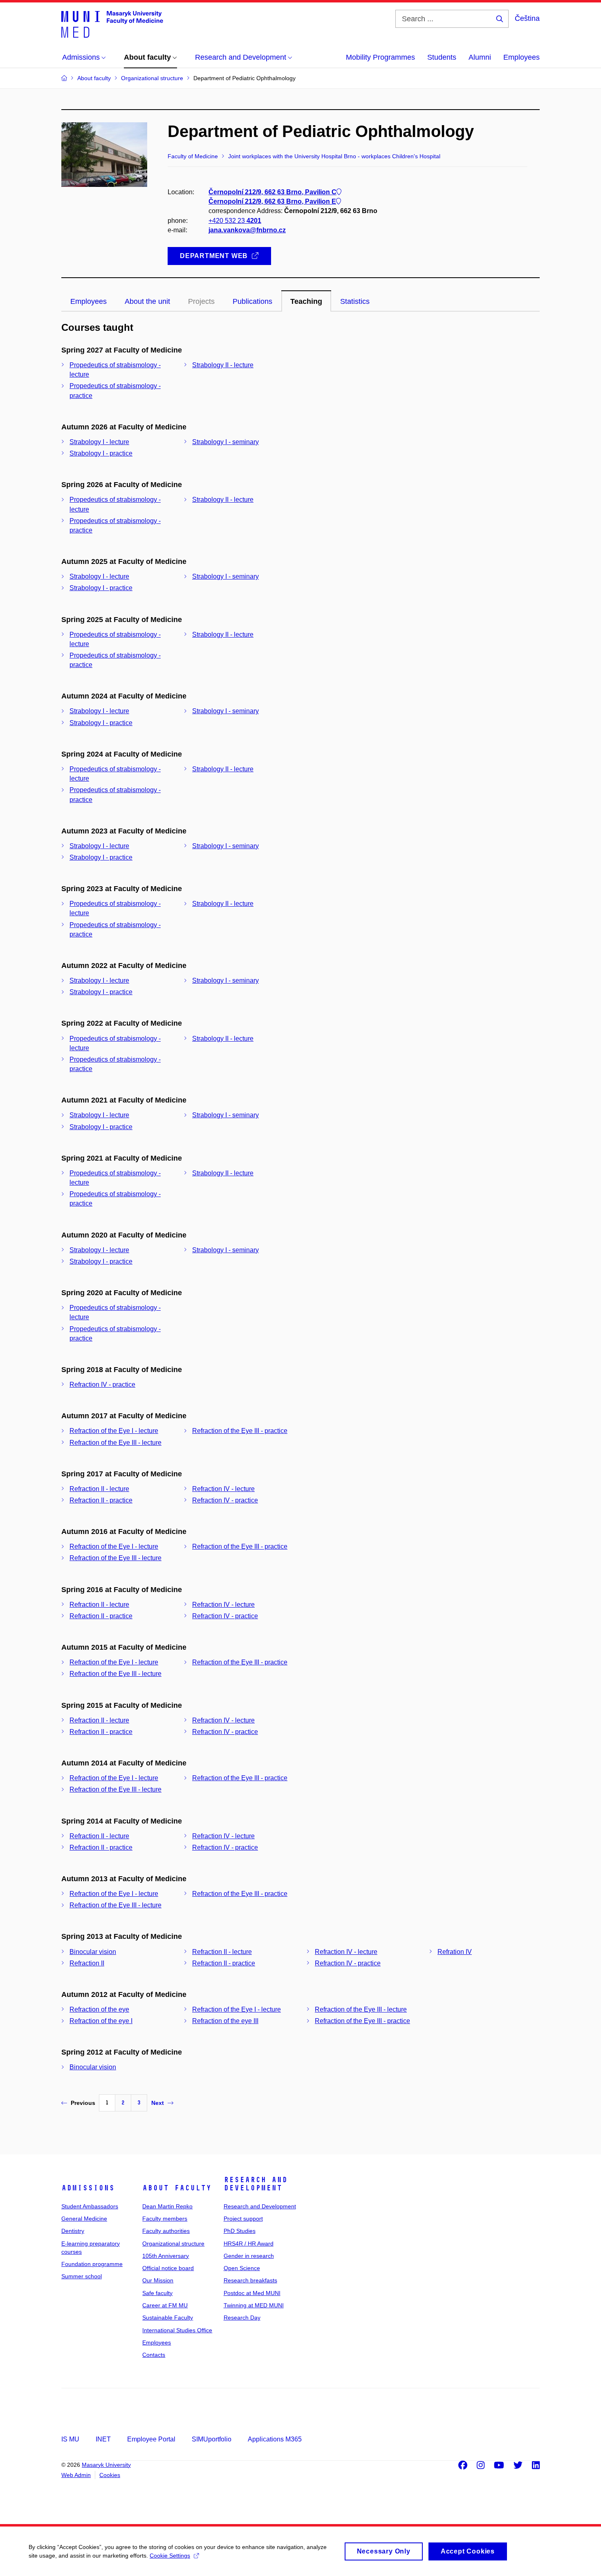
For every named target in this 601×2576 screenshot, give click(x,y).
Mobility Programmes (380, 57)
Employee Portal (151, 2439)
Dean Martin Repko (167, 2206)
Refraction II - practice (101, 1500)
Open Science (242, 2268)
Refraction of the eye (99, 2009)
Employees (521, 57)
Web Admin (76, 2475)
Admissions (88, 2188)
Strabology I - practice (101, 453)
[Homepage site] (112, 24)
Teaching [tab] (306, 301)
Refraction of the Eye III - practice (240, 1431)
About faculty (177, 2188)
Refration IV (455, 1952)
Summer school (82, 2276)
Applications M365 (275, 2439)
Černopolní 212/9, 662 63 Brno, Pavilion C (272, 192)
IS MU (70, 2439)
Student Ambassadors (90, 2206)
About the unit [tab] (147, 301)
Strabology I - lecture (99, 442)
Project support (243, 2219)
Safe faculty (157, 2293)
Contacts (154, 2355)
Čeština (527, 18)
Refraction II (87, 1963)
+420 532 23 (235, 221)
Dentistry (73, 2231)
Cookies (110, 2475)
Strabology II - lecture (223, 365)
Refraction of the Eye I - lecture (114, 1431)
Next (158, 2103)
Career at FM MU (165, 2305)
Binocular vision (93, 1952)
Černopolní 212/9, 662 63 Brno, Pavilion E (272, 201)
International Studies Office (177, 2330)
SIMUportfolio (212, 2439)
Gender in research (249, 2256)
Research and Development (256, 2184)
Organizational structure (173, 2244)
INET (103, 2439)
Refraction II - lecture (99, 1489)
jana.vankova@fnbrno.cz (247, 230)
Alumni (480, 57)
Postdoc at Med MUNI (252, 2293)
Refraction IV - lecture (223, 1489)
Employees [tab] (89, 301)
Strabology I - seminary (225, 442)
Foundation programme (92, 2264)
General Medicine (84, 2219)
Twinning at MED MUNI (254, 2305)
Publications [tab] (252, 301)
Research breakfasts (250, 2280)
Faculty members (165, 2219)
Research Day (242, 2318)
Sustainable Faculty (168, 2318)
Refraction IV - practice (102, 1385)
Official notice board (168, 2268)
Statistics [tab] (355, 301)
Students (442, 57)
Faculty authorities (166, 2231)
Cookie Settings (170, 2556)
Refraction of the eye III (225, 2021)
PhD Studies (240, 2231)
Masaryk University (106, 2465)
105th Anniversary (166, 2256)
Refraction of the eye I (101, 2021)
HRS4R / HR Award (249, 2244)
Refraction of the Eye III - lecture (115, 1443)
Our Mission (158, 2280)
